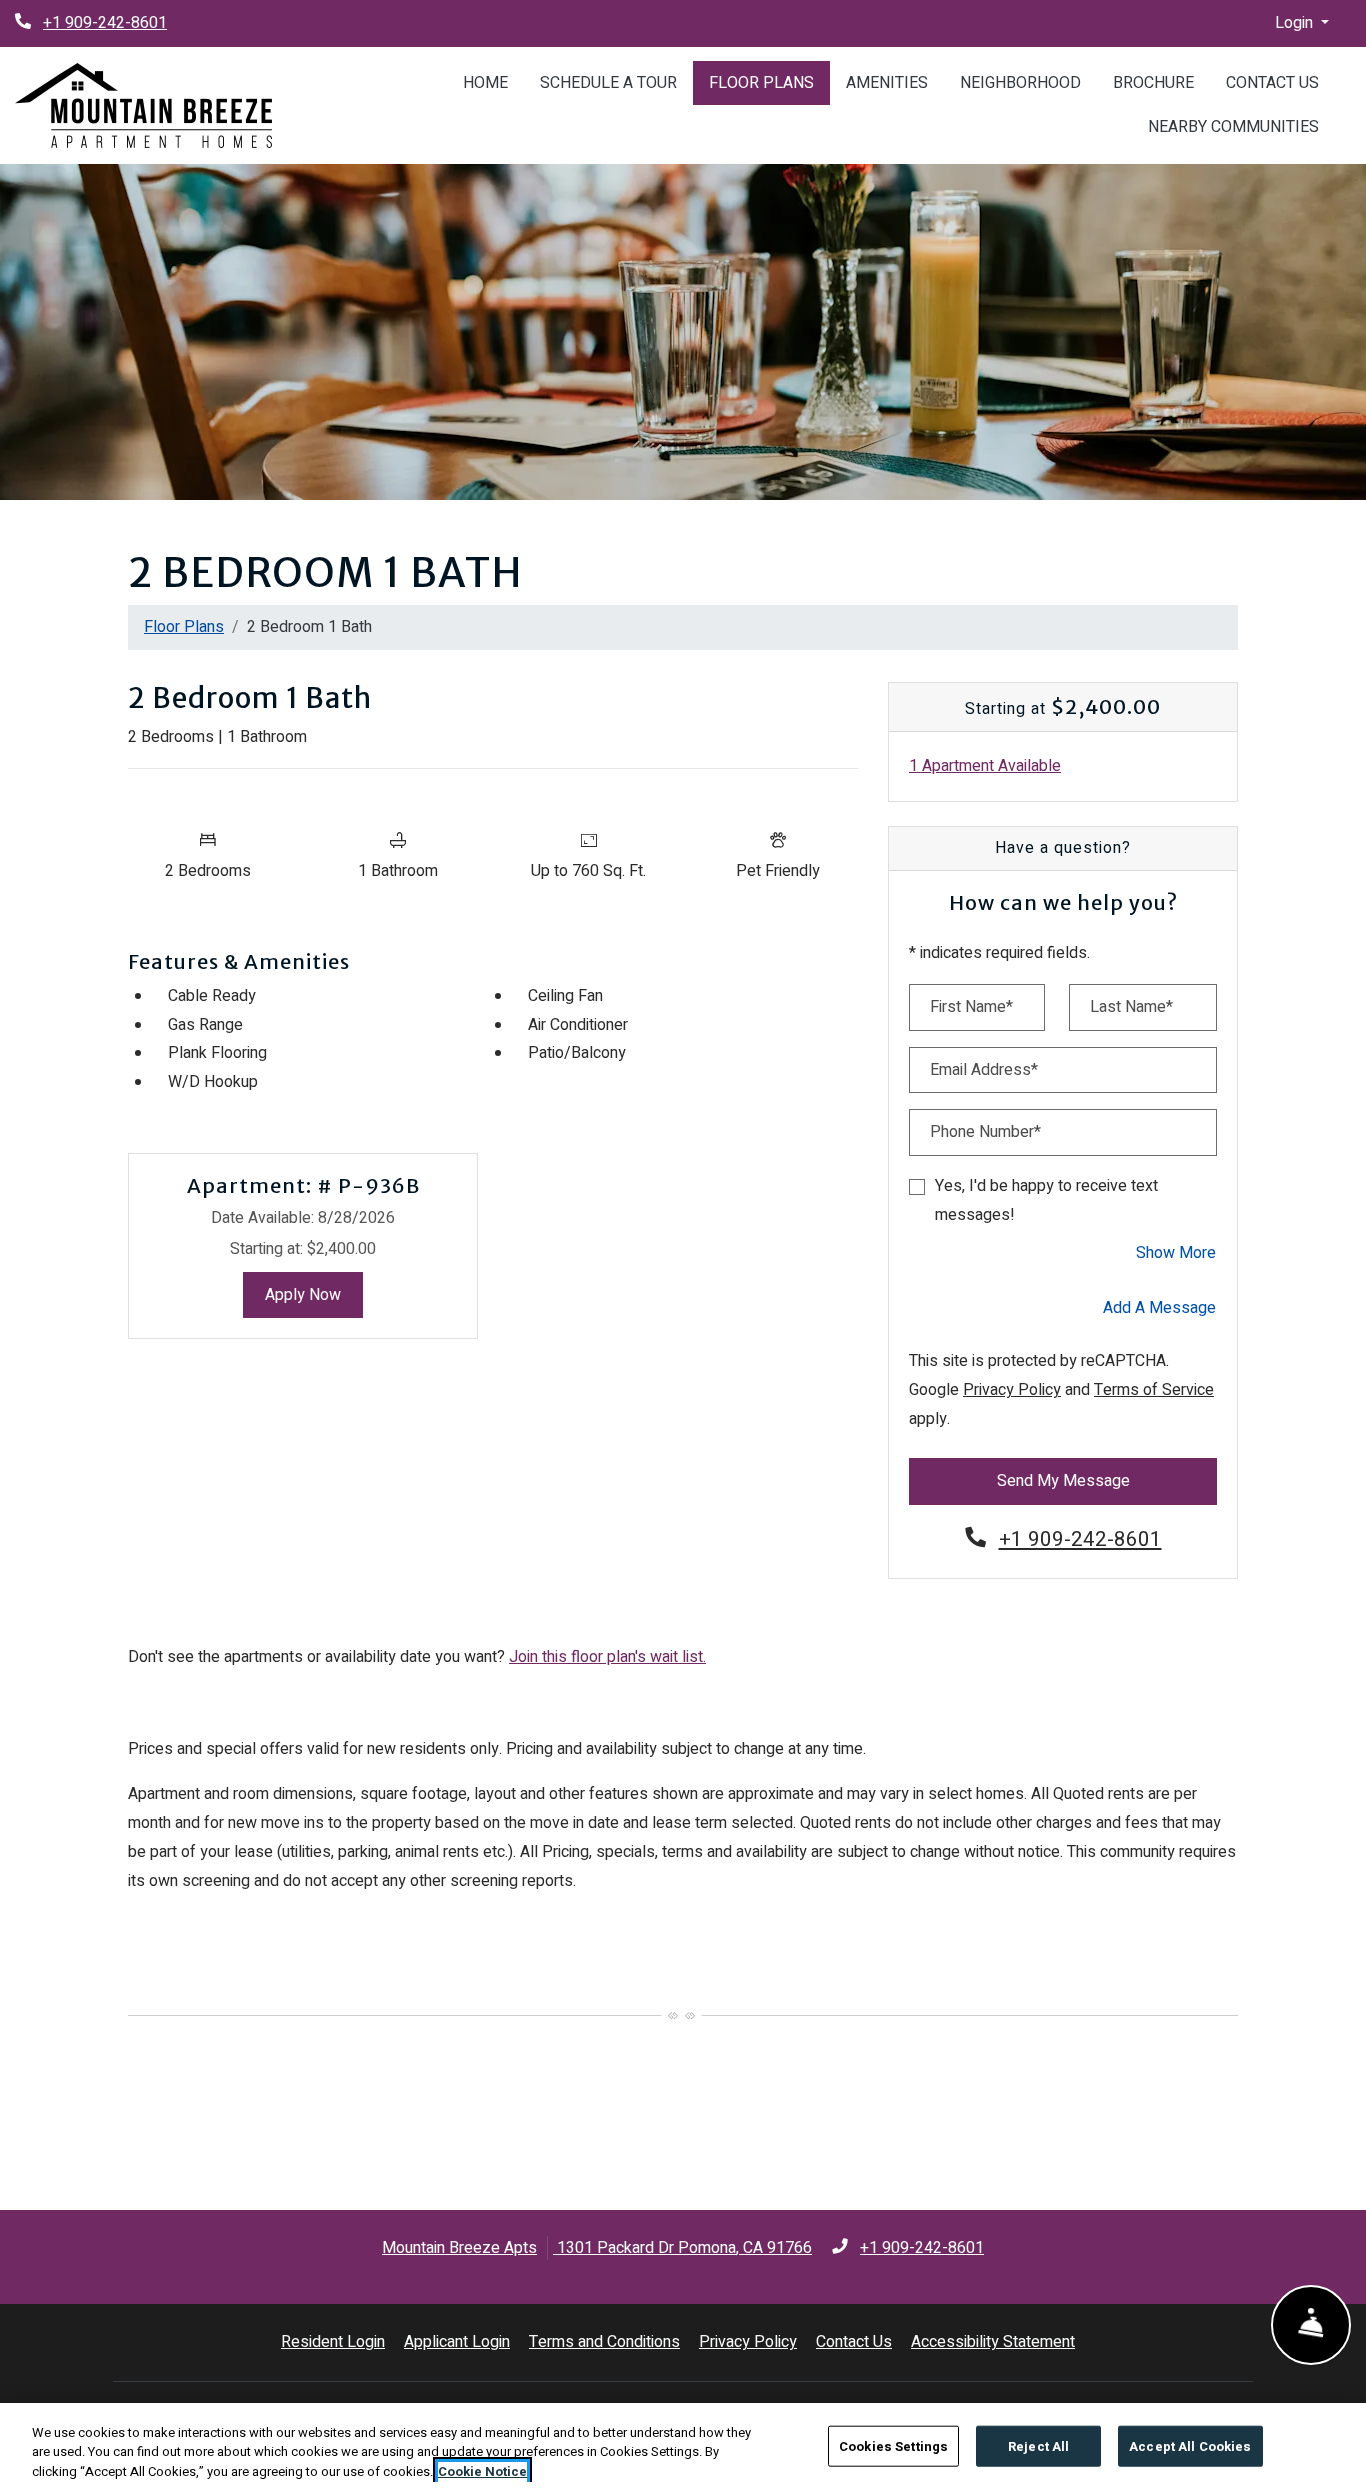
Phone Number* (985, 1132)
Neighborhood (1020, 83)
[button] (1302, 23)
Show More (1176, 1252)
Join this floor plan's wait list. (607, 1657)
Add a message (1159, 1308)
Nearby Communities (1233, 127)
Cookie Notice (482, 2471)
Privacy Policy (1012, 1389)
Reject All (1038, 2445)
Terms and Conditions (604, 2341)
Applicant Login (457, 2341)
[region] (683, 2447)
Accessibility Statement (993, 2341)
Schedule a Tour (608, 83)
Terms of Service (1154, 1389)
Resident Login (333, 2341)
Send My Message (1063, 1481)
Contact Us (1272, 83)
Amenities (887, 83)
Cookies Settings (893, 2445)
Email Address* (984, 1070)
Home (485, 83)
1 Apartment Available (985, 766)
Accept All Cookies (1190, 2445)
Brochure (1153, 83)
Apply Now (314, 1294)
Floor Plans (761, 83)
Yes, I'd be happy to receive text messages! (1046, 1200)
